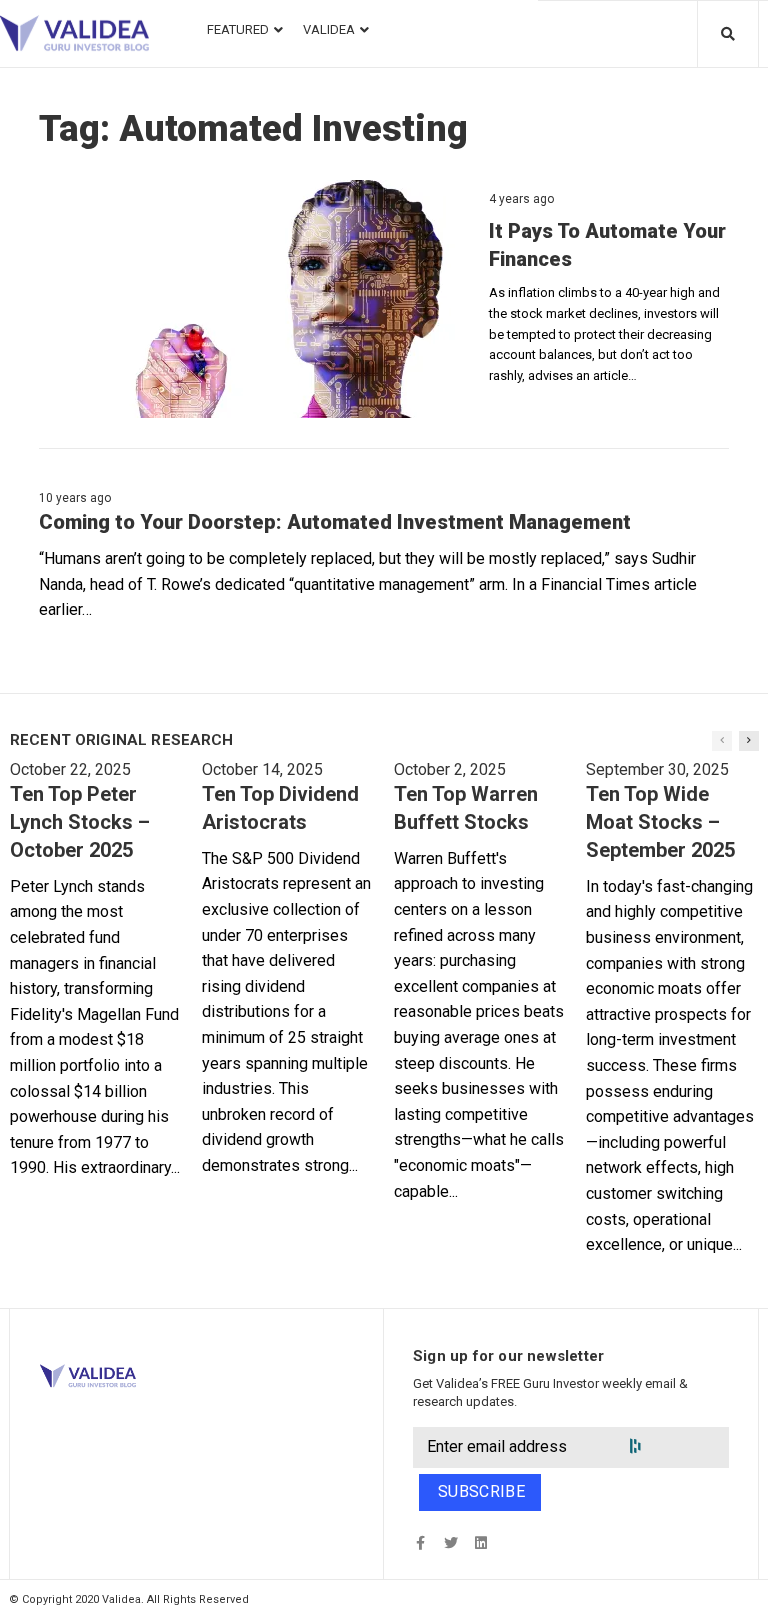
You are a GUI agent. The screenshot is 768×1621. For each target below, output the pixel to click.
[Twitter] (450, 1542)
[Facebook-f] (420, 1542)
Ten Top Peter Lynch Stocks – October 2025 (80, 822)
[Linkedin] (480, 1542)
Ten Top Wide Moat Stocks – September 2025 (660, 822)
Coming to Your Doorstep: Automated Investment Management (335, 522)
